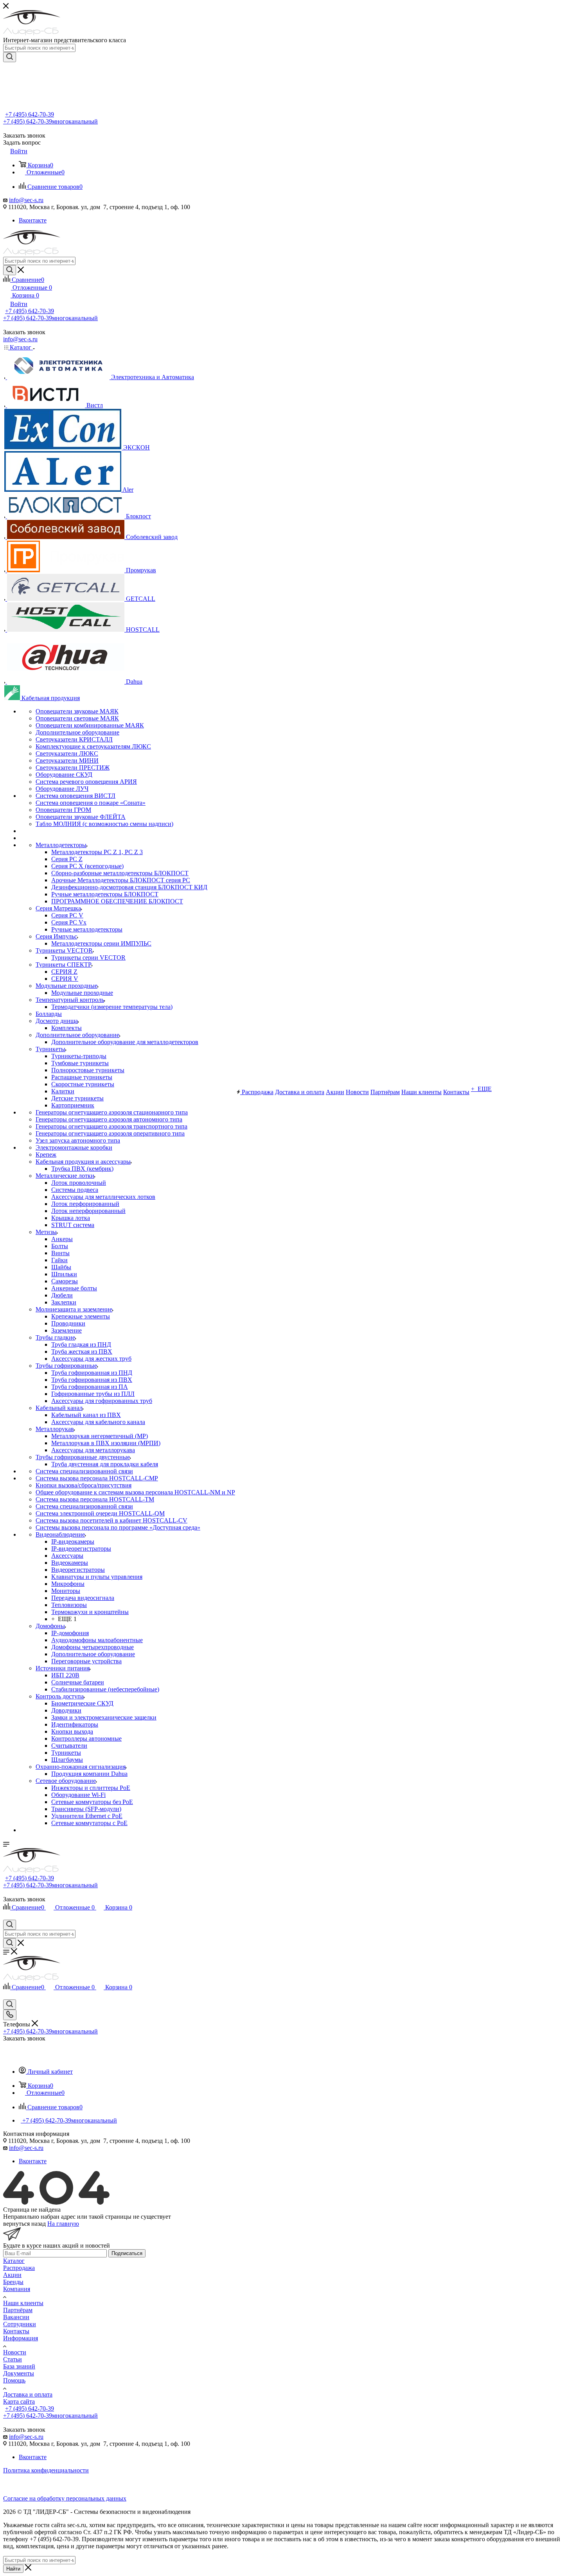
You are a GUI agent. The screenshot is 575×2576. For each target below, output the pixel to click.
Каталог (14, 2261)
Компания (17, 2289)
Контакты (16, 2331)
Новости (15, 2352)
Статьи (13, 2359)
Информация (21, 2338)
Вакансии (16, 2317)
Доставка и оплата (28, 2394)
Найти (13, 2569)
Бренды (13, 2282)
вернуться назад (24, 2224)
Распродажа (19, 2268)
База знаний (19, 2366)
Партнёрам (18, 2310)
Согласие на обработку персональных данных (65, 2498)
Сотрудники (20, 2324)
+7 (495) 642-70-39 (30, 114)
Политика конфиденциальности (46, 2470)
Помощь (14, 2380)
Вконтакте (33, 220)
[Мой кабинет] (7, 1916)
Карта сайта (19, 2401)
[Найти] (10, 57)
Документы (19, 2373)
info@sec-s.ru (26, 200)
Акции (12, 2275)
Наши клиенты (23, 2303)
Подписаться (127, 2253)
